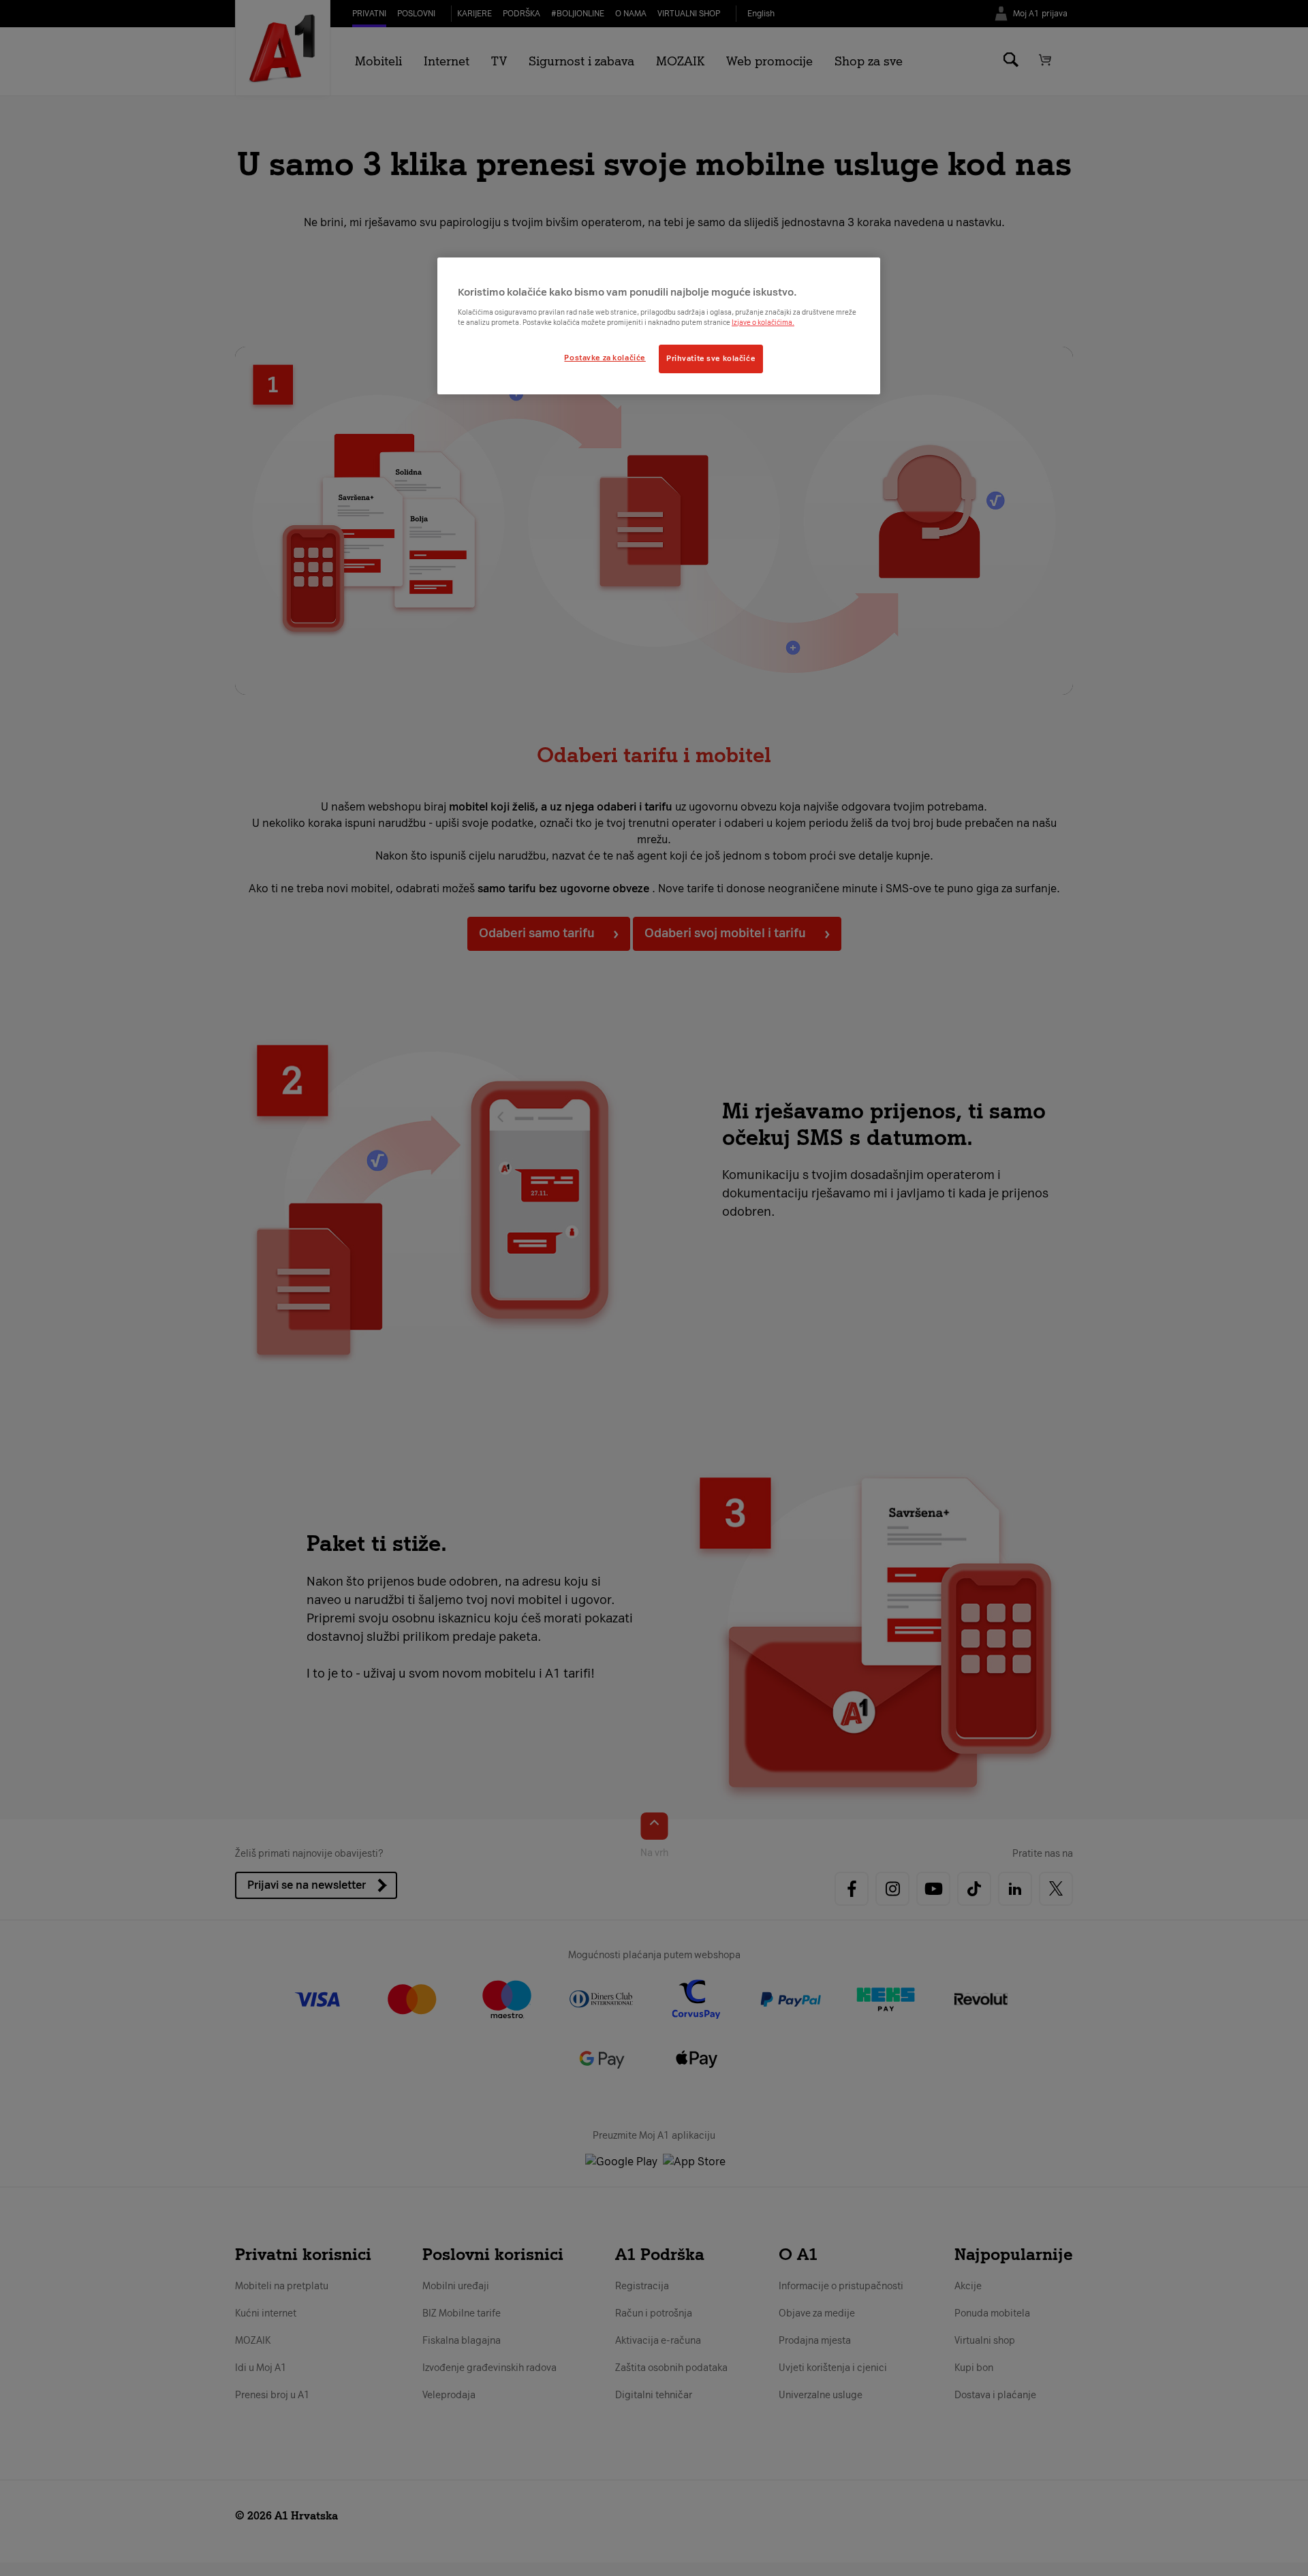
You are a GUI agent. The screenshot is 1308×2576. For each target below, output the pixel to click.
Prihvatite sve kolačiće (711, 358)
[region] (659, 326)
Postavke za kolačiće (605, 358)
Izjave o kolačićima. (763, 323)
